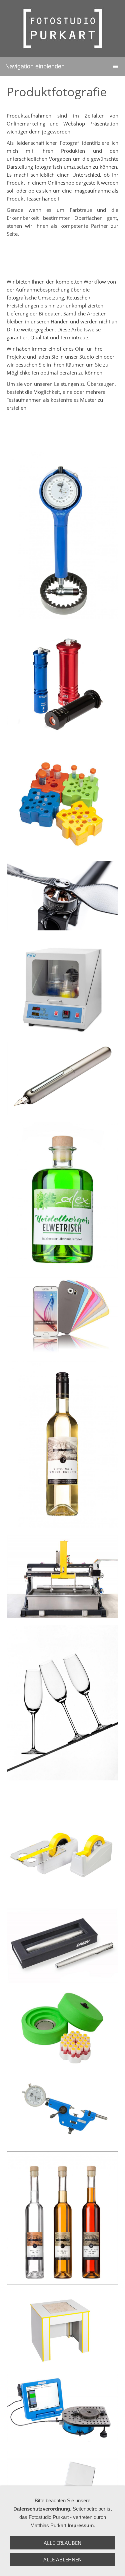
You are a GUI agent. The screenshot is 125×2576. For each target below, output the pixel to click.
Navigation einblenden (35, 66)
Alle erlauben (62, 2543)
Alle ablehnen (62, 2559)
